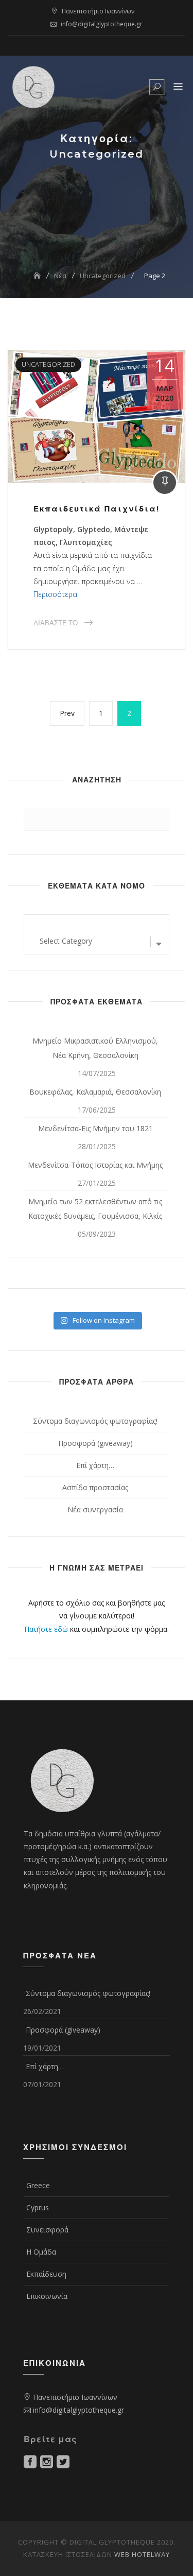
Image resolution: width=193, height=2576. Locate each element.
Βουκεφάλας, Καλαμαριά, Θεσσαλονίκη (95, 1092)
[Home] (38, 276)
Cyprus (38, 2207)
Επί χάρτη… (95, 1465)
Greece (38, 2185)
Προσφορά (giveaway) (95, 1443)
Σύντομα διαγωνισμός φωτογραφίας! (95, 1421)
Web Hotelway (142, 2554)
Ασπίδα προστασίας (95, 1487)
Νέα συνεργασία (95, 1509)
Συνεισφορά (47, 2230)
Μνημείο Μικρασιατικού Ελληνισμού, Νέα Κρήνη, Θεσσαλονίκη (95, 1048)
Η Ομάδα (41, 2252)
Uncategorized (48, 364)
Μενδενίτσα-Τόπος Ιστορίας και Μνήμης (95, 1165)
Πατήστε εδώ (46, 1629)
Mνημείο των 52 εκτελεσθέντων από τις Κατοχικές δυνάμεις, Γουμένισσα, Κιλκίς (95, 1209)
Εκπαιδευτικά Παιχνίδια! (97, 509)
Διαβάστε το (56, 623)
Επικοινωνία (47, 2296)
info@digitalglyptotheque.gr (102, 24)
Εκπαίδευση (46, 2274)
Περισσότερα (55, 594)
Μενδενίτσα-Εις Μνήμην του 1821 (95, 1128)
